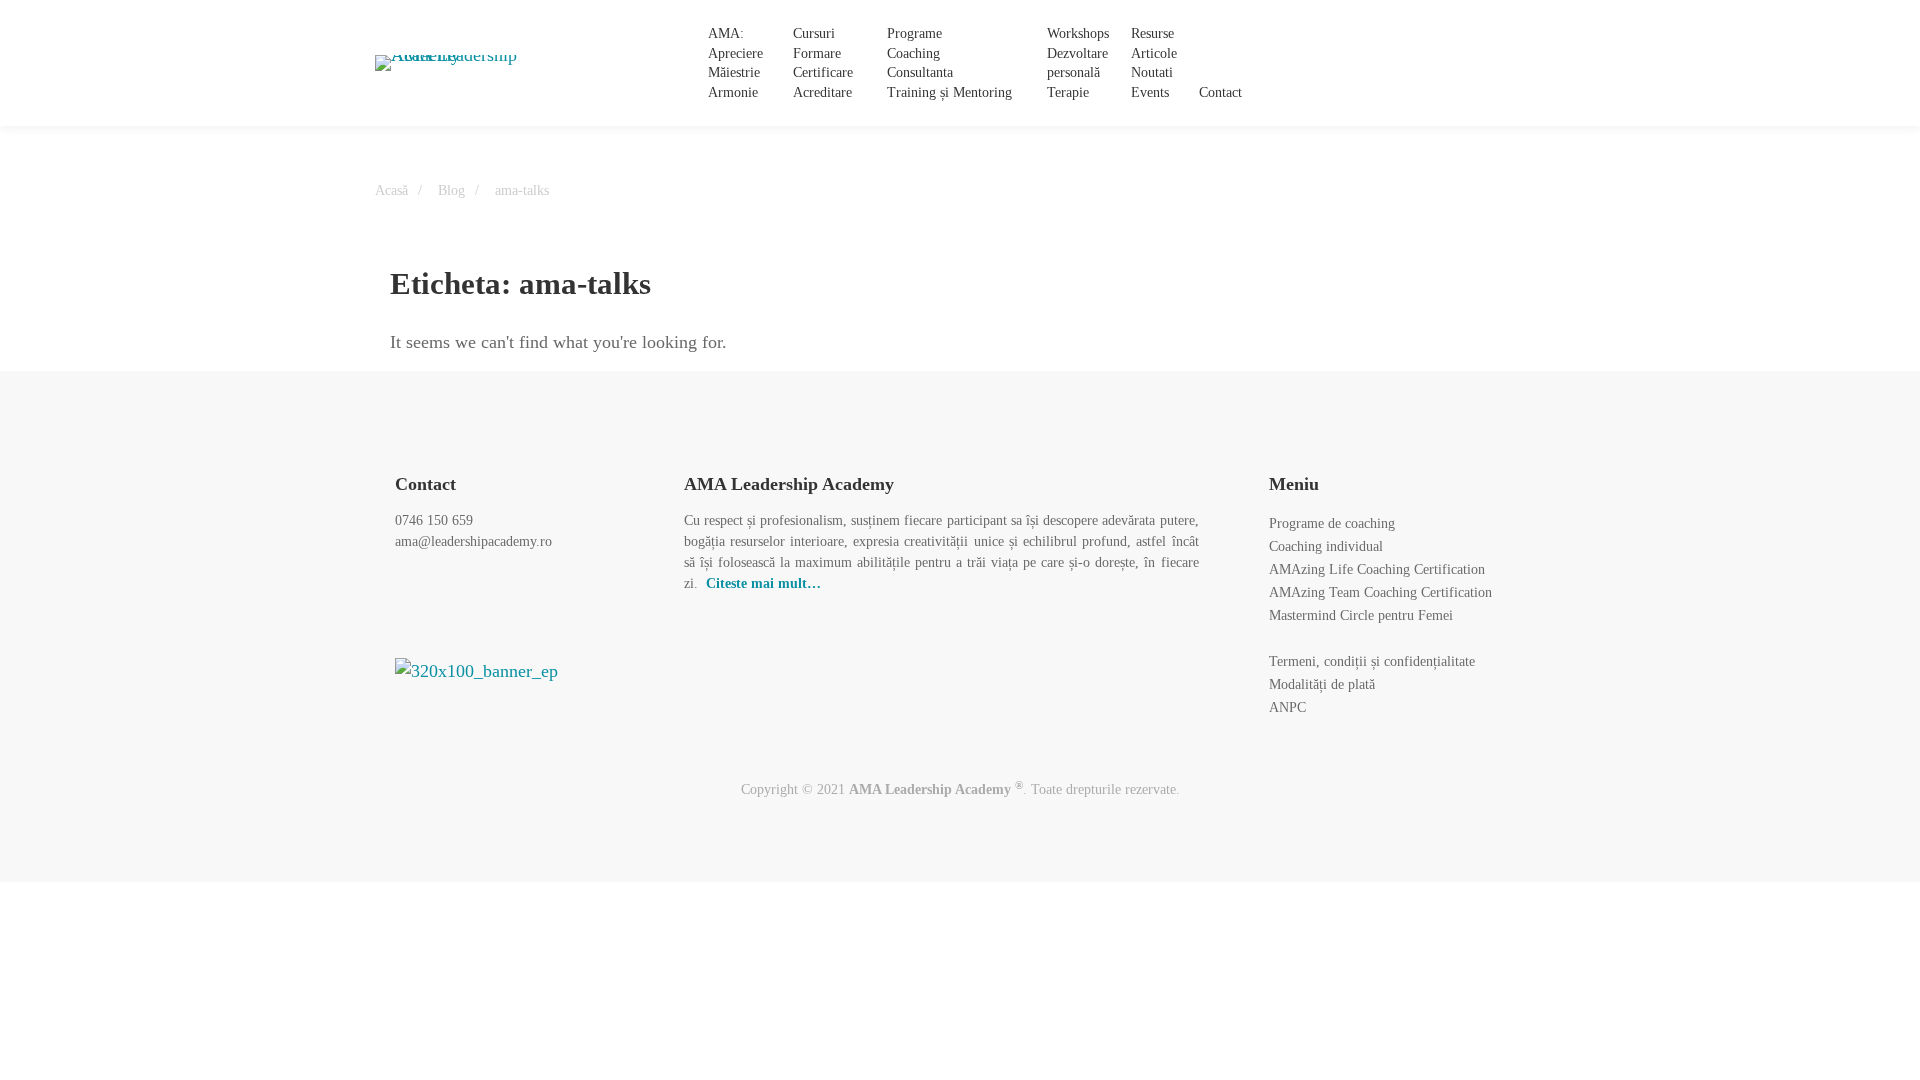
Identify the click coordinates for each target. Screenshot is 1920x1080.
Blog (451, 190)
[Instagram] (1431, 63)
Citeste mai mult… (763, 583)
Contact (425, 484)
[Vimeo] (539, 604)
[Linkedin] (1470, 63)
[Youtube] (584, 604)
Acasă (391, 190)
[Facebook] (1392, 63)
